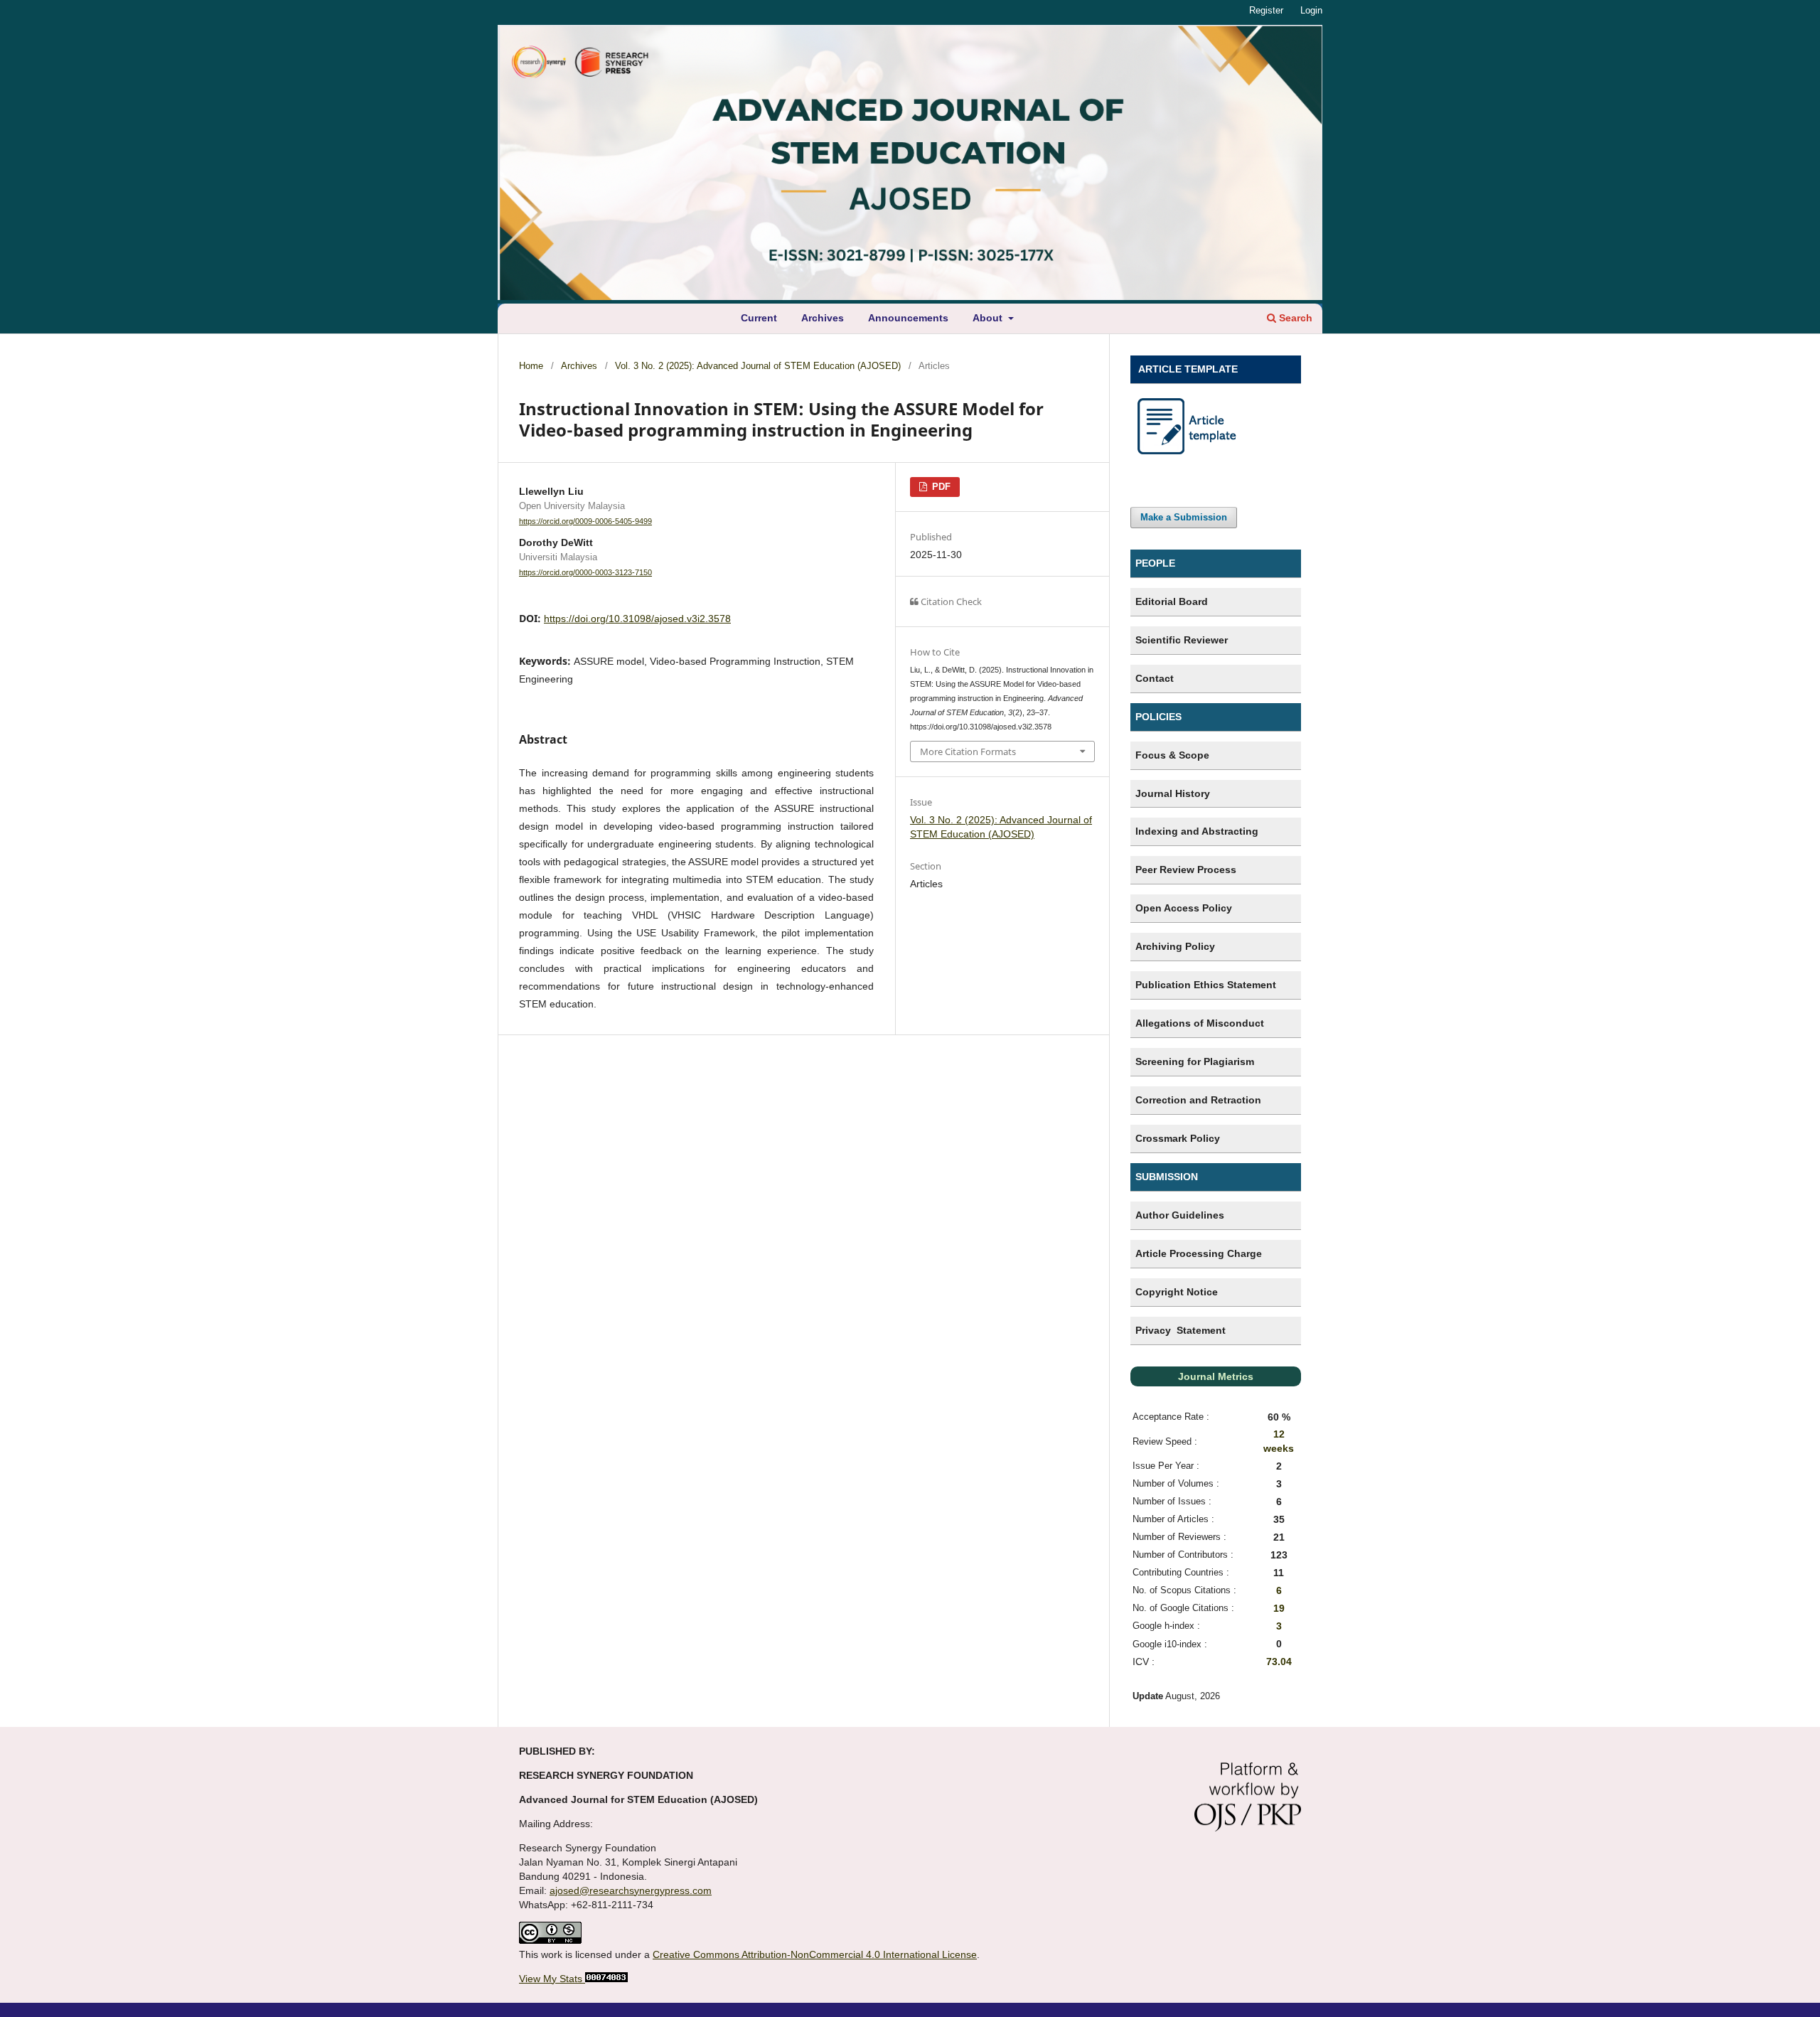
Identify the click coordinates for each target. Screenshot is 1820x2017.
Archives (823, 318)
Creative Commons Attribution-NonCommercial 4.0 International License (815, 1954)
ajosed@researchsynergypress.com (631, 1890)
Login (1311, 10)
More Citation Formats (968, 751)
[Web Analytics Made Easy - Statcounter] (605, 1979)
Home (531, 366)
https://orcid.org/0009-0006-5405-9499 (585, 521)
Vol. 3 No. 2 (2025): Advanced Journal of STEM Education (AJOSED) (758, 366)
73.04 (1279, 1662)
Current (759, 318)
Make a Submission (1184, 517)
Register (1266, 10)
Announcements (908, 318)
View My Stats (551, 1979)
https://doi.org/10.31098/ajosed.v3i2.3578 (637, 619)
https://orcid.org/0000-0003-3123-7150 (585, 572)
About (989, 318)
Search (1294, 318)
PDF (940, 487)
